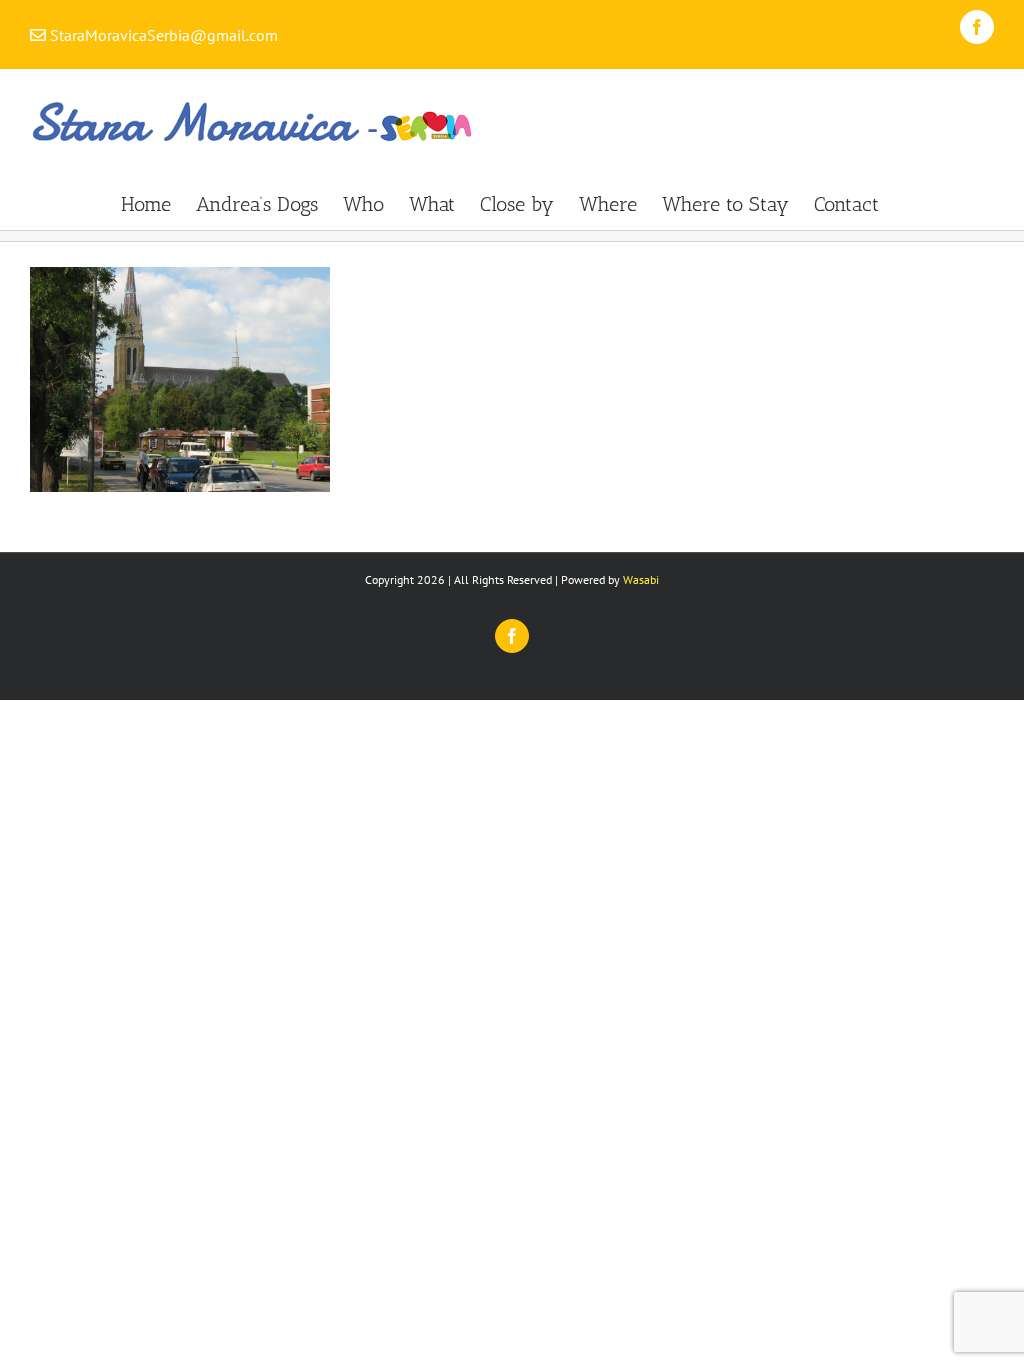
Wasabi (641, 579)
